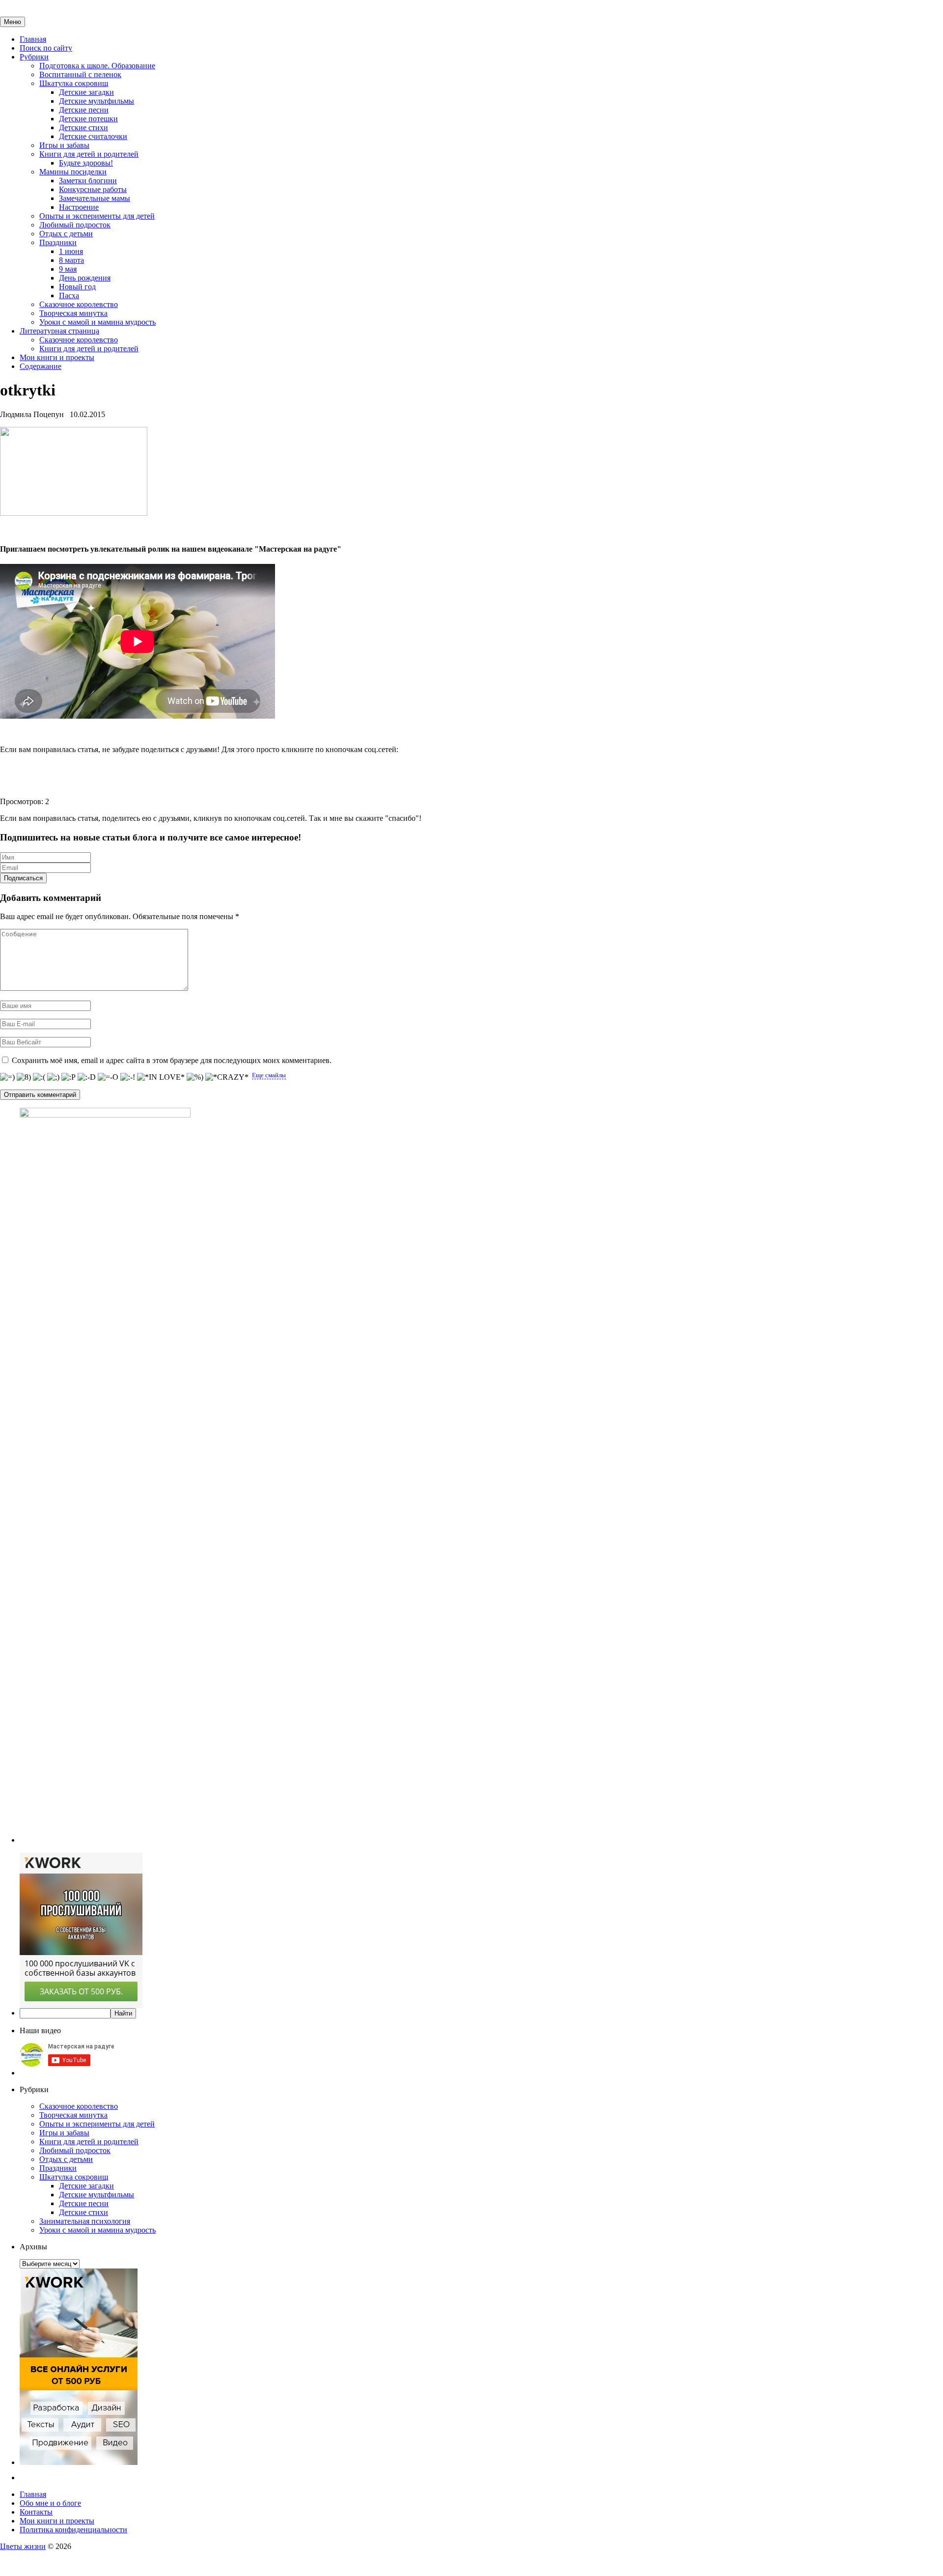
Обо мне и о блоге (50, 2503)
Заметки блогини (88, 181)
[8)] (24, 1077)
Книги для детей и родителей (89, 154)
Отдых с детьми (66, 234)
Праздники (58, 242)
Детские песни (84, 110)
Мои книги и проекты (57, 357)
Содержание (41, 366)
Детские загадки (86, 92)
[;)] (53, 1077)
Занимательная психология (85, 2221)
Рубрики (34, 57)
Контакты (36, 2512)
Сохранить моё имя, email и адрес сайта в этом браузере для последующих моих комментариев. (172, 1060)
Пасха (69, 295)
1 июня (71, 251)
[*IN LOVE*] (161, 1077)
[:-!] (128, 1077)
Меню (13, 22)
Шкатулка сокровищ (74, 83)
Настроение (79, 207)
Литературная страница (59, 331)
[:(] (39, 1077)
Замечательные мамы (95, 198)
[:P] (69, 1077)
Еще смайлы (269, 1075)
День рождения (85, 278)
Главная (33, 39)
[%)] (195, 1077)
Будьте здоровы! (86, 163)
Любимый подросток (75, 225)
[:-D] (87, 1077)
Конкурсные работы (93, 189)
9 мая (68, 269)
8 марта (71, 260)
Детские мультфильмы (97, 101)
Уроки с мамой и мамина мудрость (97, 322)
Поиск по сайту (46, 48)
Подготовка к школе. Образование (97, 66)
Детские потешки (88, 119)
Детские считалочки (93, 136)
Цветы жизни (23, 2546)
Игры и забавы (64, 145)
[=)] (7, 1077)
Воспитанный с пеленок (80, 74)
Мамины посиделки (73, 172)
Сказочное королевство (79, 304)
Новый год (77, 287)
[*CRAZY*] (227, 1077)
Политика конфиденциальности (73, 2530)
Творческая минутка (73, 313)
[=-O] (108, 1077)
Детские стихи (83, 127)
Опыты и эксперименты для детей (97, 216)
